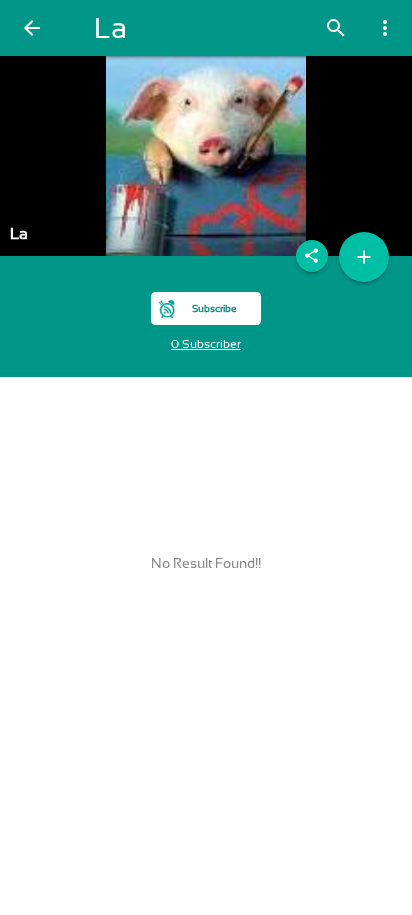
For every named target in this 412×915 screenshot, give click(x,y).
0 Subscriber (206, 344)
